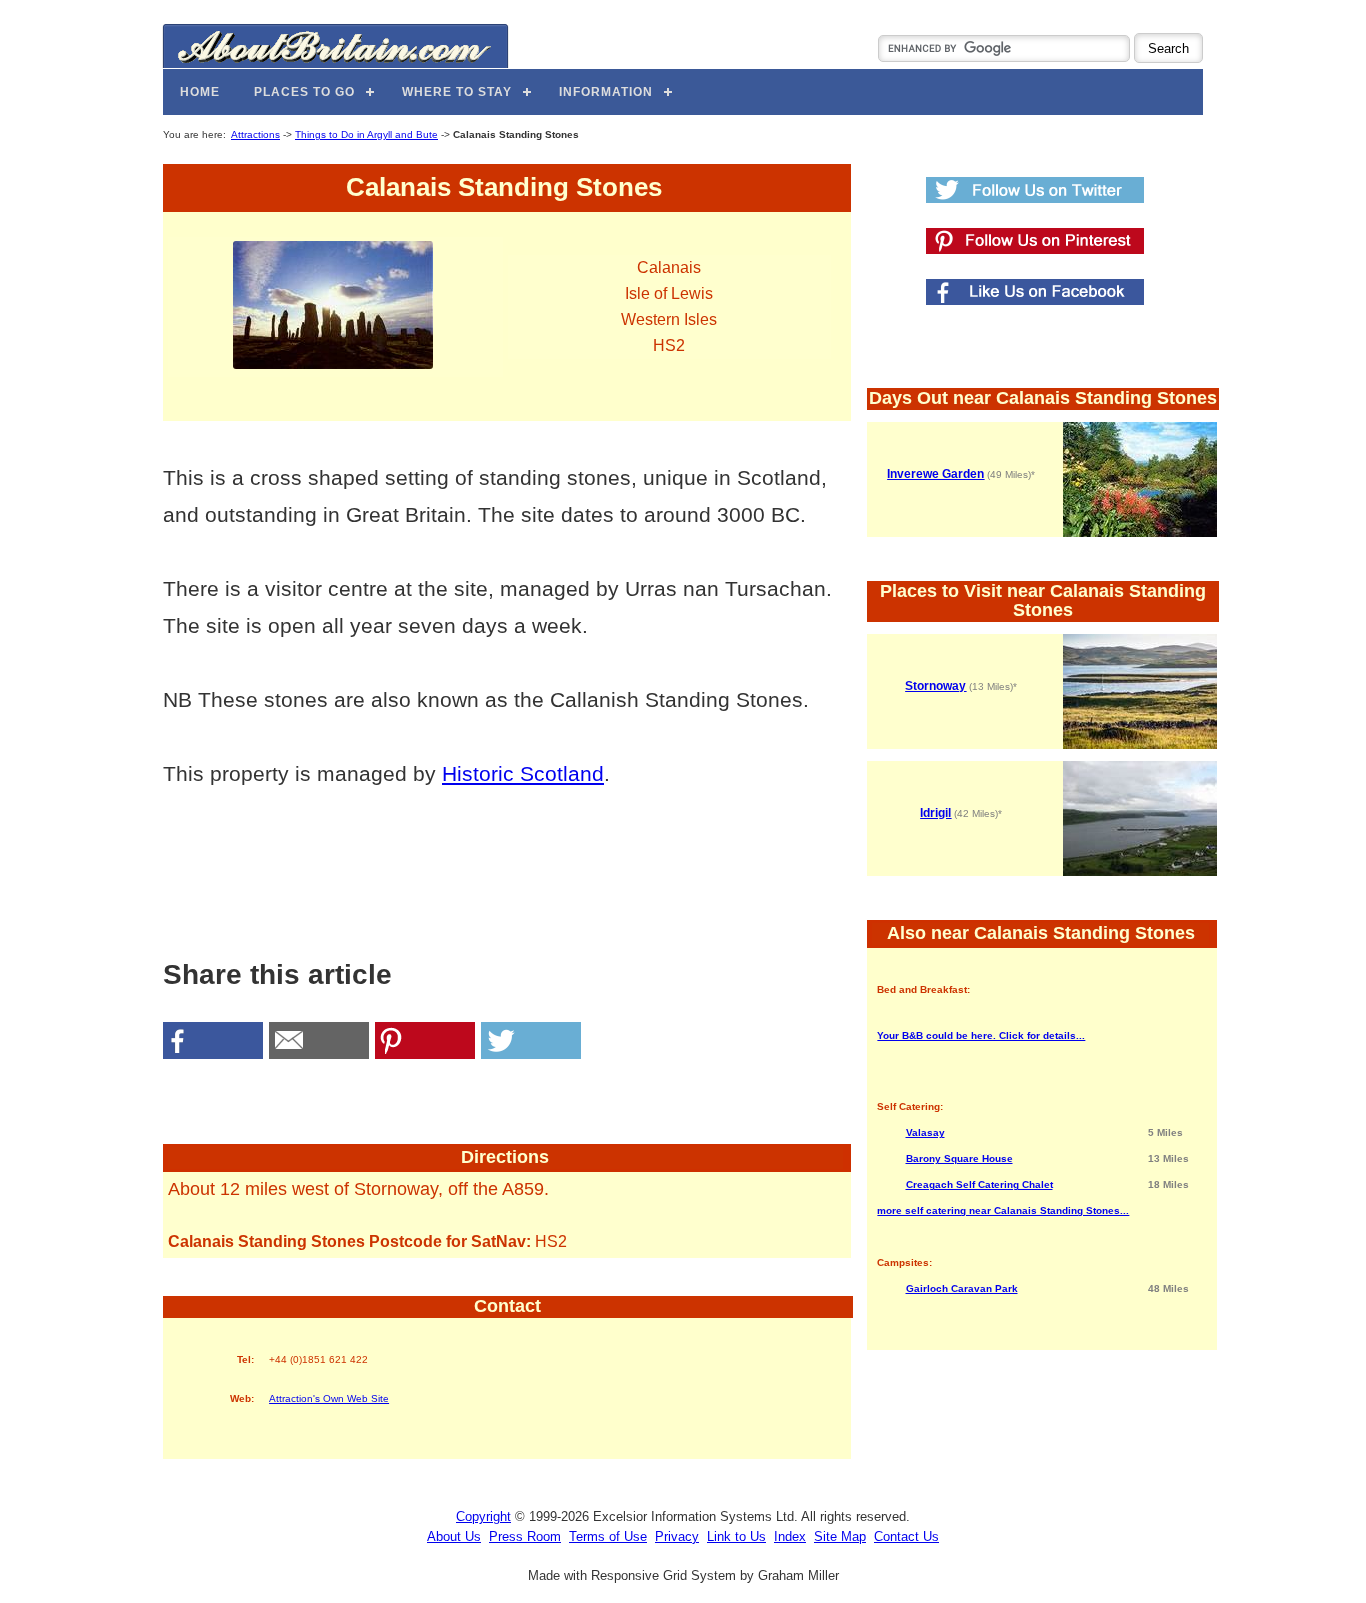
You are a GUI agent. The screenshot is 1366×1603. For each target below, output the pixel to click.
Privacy (677, 1536)
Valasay (925, 1132)
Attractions (255, 134)
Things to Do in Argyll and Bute (366, 134)
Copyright (483, 1516)
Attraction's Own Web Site (329, 1398)
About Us (454, 1536)
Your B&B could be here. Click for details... (981, 1035)
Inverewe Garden (935, 474)
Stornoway (935, 686)
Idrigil (935, 813)
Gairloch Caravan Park (962, 1288)
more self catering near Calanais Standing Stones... (1003, 1210)
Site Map (840, 1536)
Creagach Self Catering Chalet (979, 1184)
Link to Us (736, 1536)
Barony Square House (959, 1158)
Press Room (525, 1536)
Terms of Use (608, 1536)
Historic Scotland (523, 773)
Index (790, 1536)
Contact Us (906, 1536)
